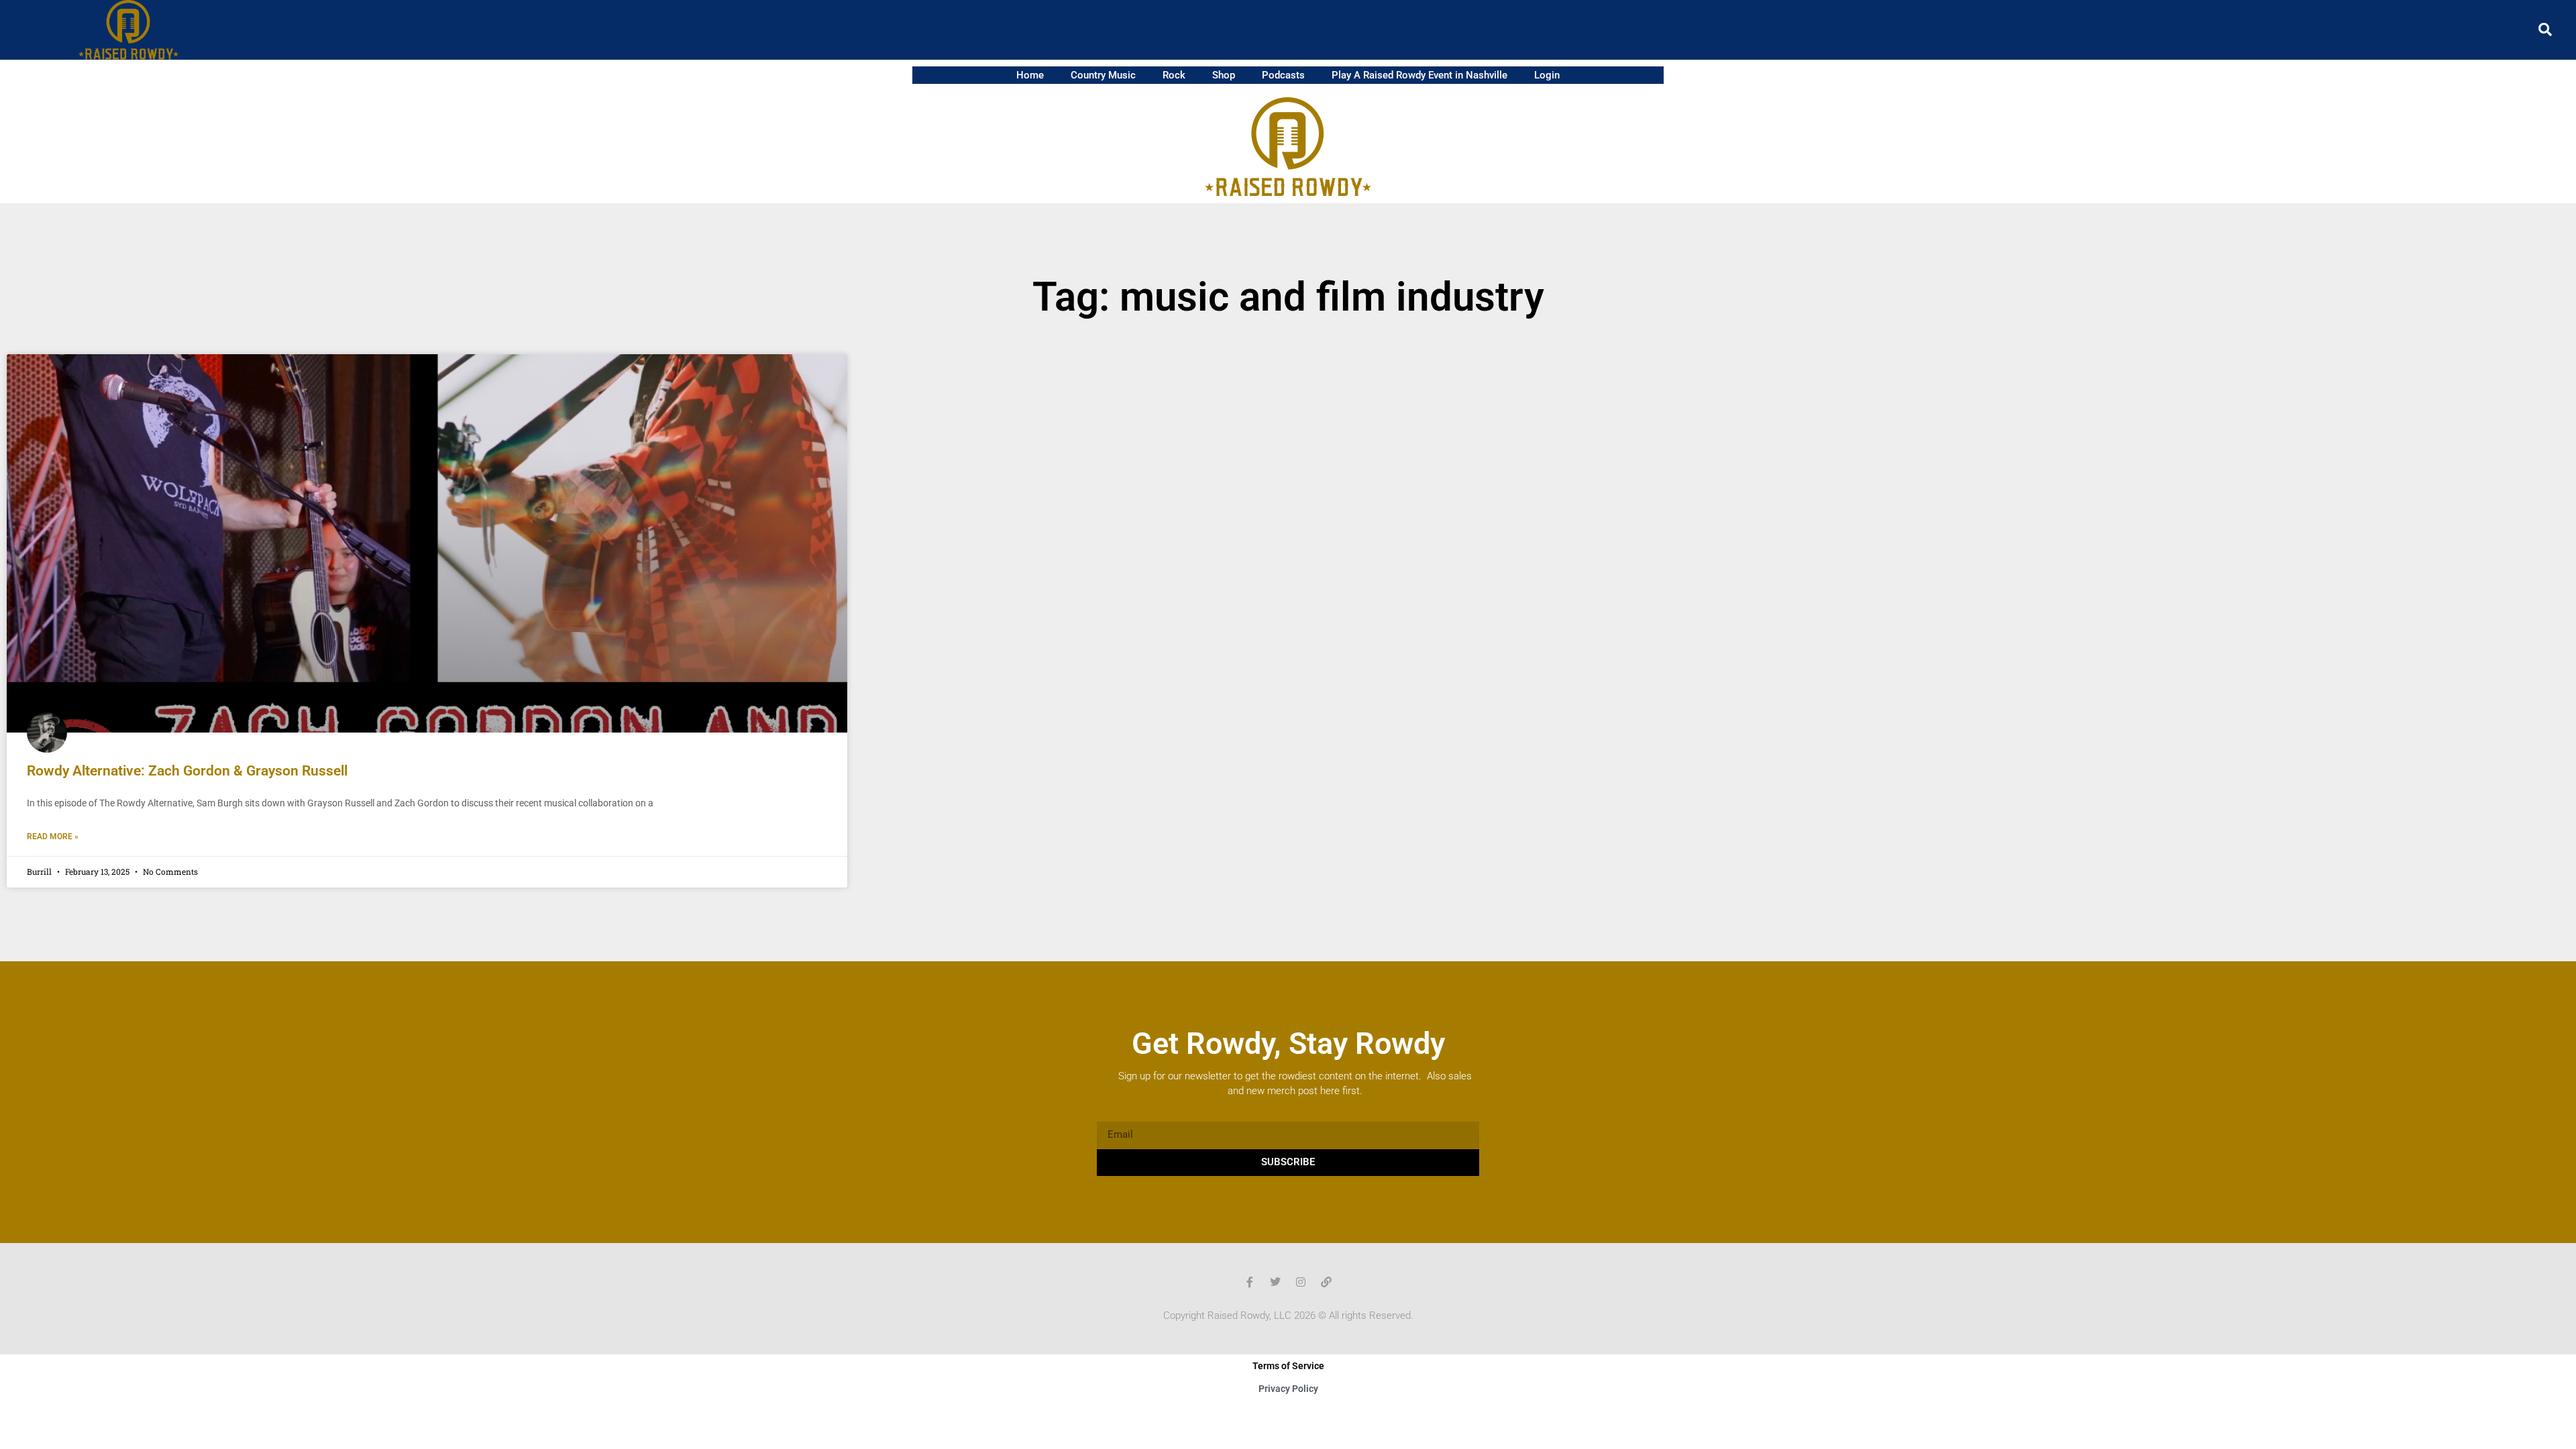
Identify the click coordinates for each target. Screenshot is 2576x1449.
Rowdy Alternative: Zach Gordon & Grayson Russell (187, 771)
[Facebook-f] (1250, 1282)
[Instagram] (1301, 1282)
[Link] (1326, 1282)
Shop (1224, 75)
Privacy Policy (1288, 1389)
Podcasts (1283, 75)
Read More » (53, 837)
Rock (1174, 75)
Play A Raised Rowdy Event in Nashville (1419, 75)
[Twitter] (1275, 1282)
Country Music (1103, 75)
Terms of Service (1288, 1366)
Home (1030, 75)
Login (1547, 75)
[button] (2545, 30)
